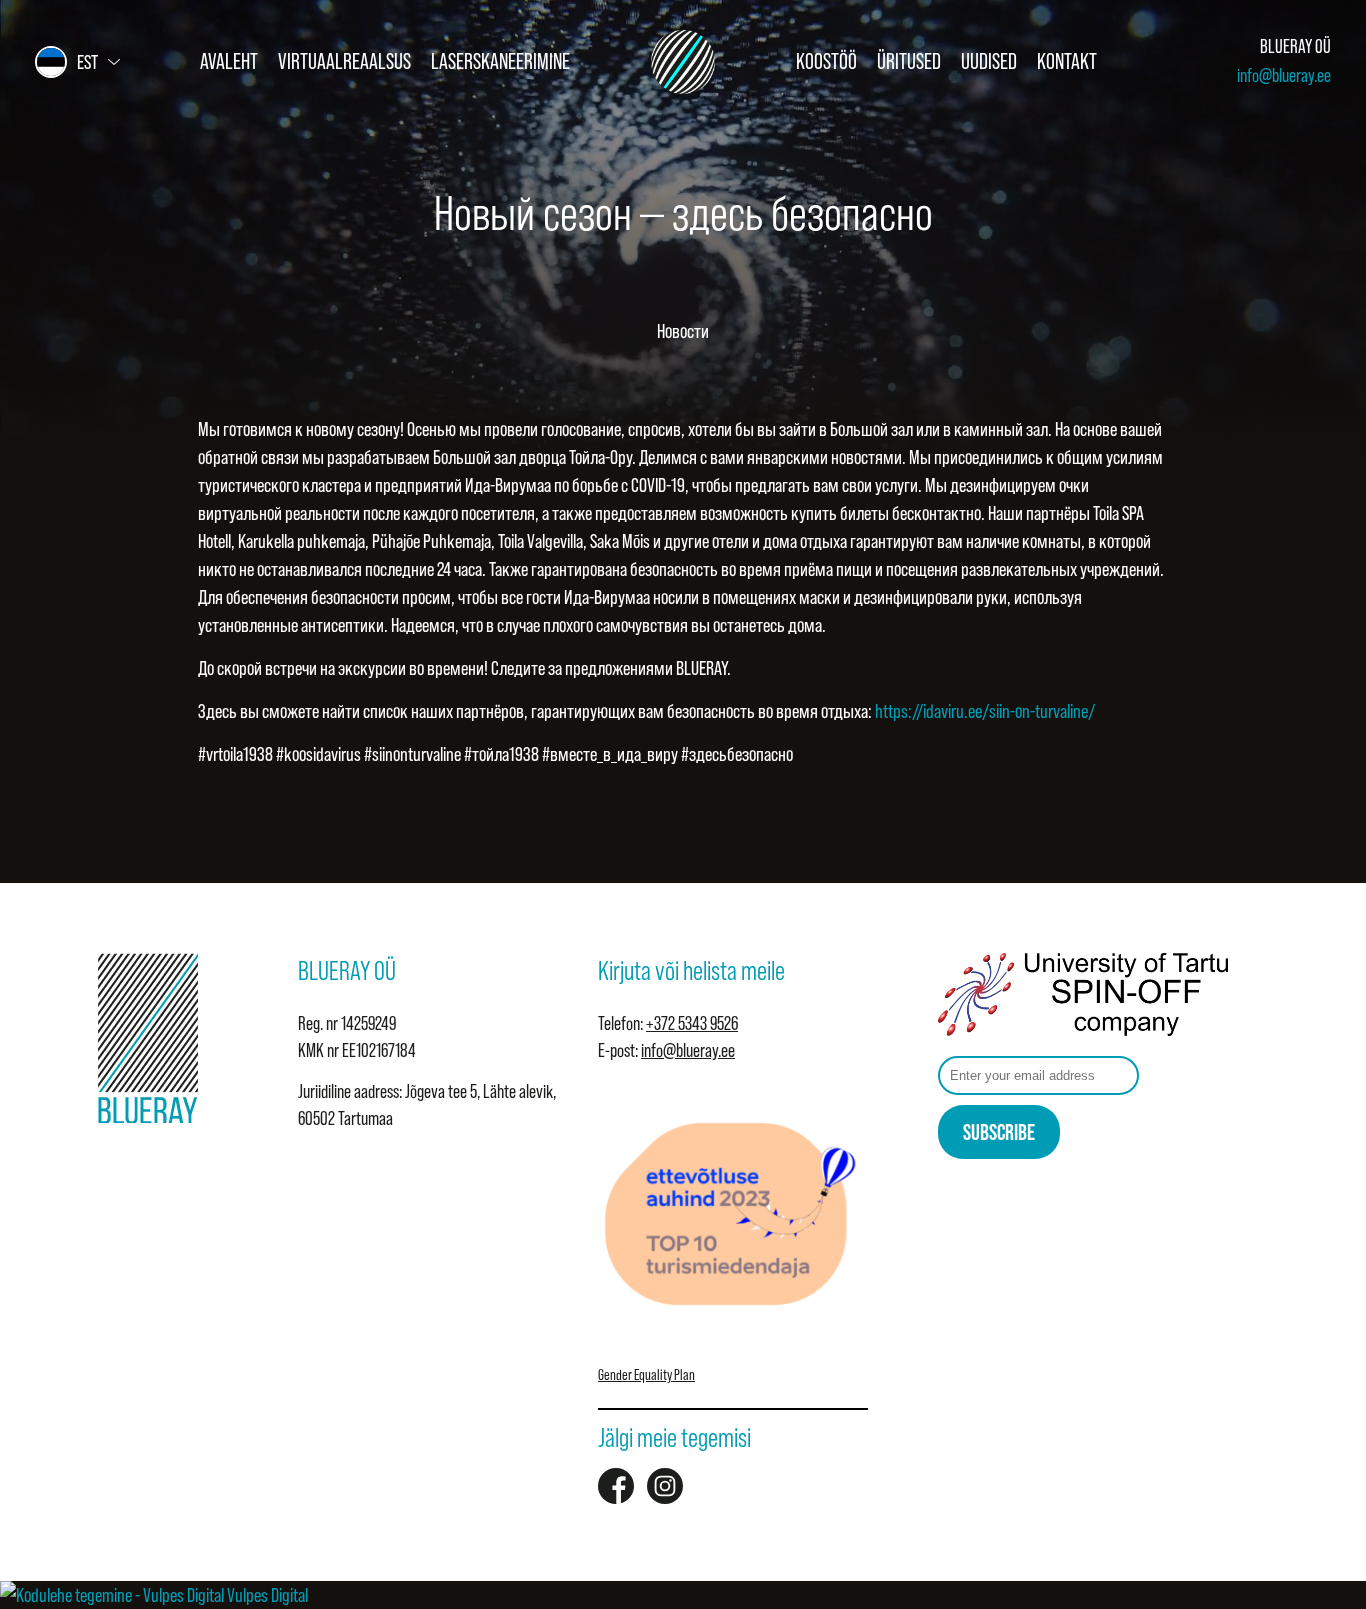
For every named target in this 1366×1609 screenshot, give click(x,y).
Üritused (909, 61)
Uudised (989, 61)
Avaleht (229, 61)
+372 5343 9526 (692, 1023)
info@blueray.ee (1284, 75)
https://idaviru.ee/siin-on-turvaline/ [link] (985, 711)
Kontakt (1067, 61)
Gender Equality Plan (646, 1374)
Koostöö (826, 61)
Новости (683, 331)
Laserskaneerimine (500, 61)
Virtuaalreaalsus (344, 61)
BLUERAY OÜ (1295, 46)
